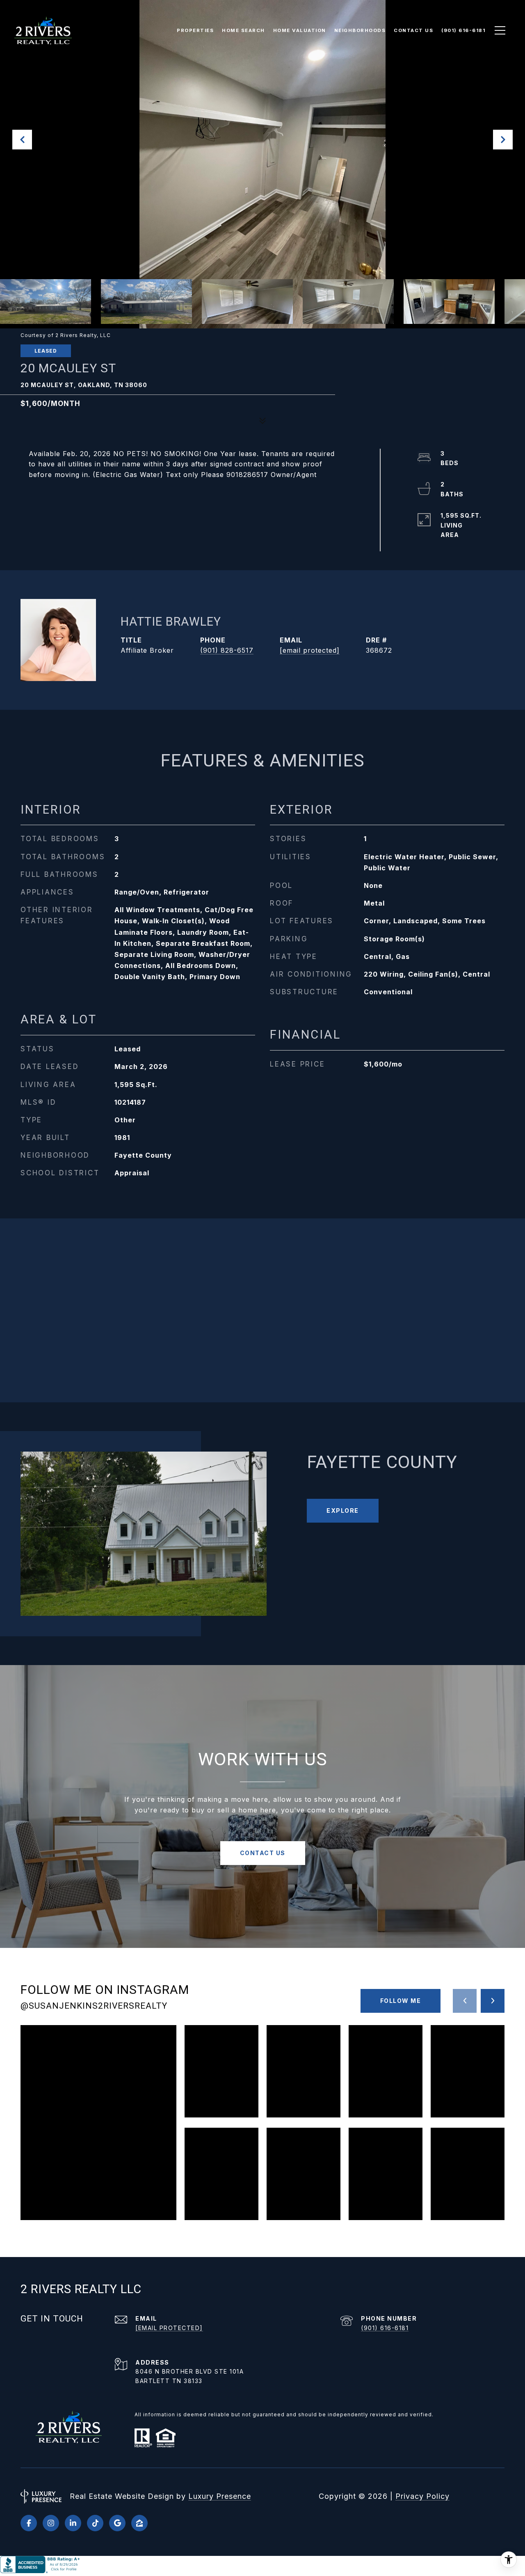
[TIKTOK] (95, 2523)
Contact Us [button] (263, 1853)
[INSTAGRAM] (51, 2523)
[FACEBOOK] (29, 2523)
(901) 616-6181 (385, 2328)
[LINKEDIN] (73, 2523)
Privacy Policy (422, 2496)
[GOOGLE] (117, 2523)
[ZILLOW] (139, 2523)
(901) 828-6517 (227, 650)
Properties (195, 30)
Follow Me (401, 2001)
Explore (343, 1511)
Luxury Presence (220, 2496)
